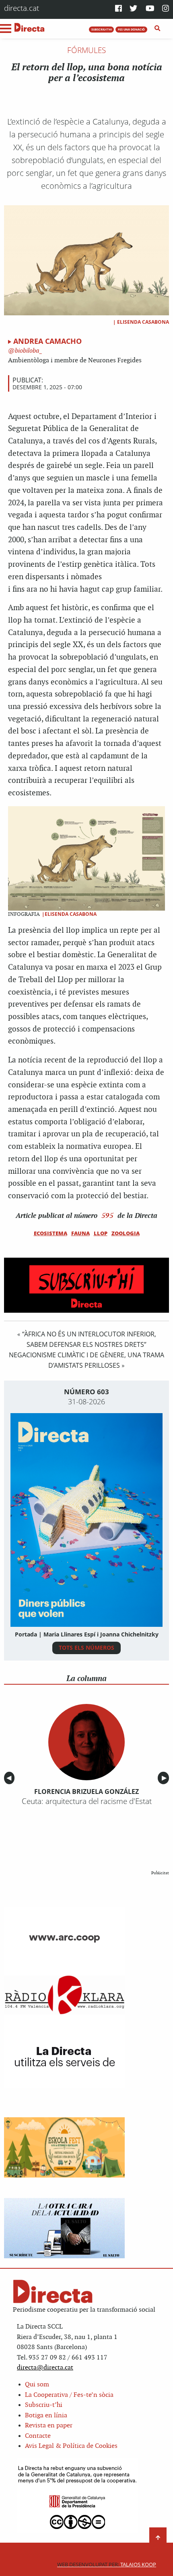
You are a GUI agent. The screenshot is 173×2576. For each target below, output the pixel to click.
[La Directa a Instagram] (166, 9)
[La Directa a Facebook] (118, 9)
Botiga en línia (46, 2416)
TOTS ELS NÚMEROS (86, 1648)
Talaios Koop (107, 2565)
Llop (101, 1233)
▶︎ (165, 1778)
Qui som (37, 2385)
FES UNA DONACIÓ (131, 29)
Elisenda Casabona (143, 322)
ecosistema (50, 1233)
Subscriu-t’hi (44, 2405)
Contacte (38, 2436)
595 (107, 1215)
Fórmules (86, 50)
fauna (80, 1233)
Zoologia (126, 1233)
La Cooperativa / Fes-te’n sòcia (69, 2395)
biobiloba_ (28, 351)
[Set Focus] (158, 29)
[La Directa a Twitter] (133, 9)
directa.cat (22, 8)
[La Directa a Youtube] (150, 9)
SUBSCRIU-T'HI (102, 29)
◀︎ (10, 1778)
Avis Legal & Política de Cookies (71, 2446)
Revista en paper (49, 2426)
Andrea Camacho (47, 341)
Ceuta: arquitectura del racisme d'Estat (87, 1801)
